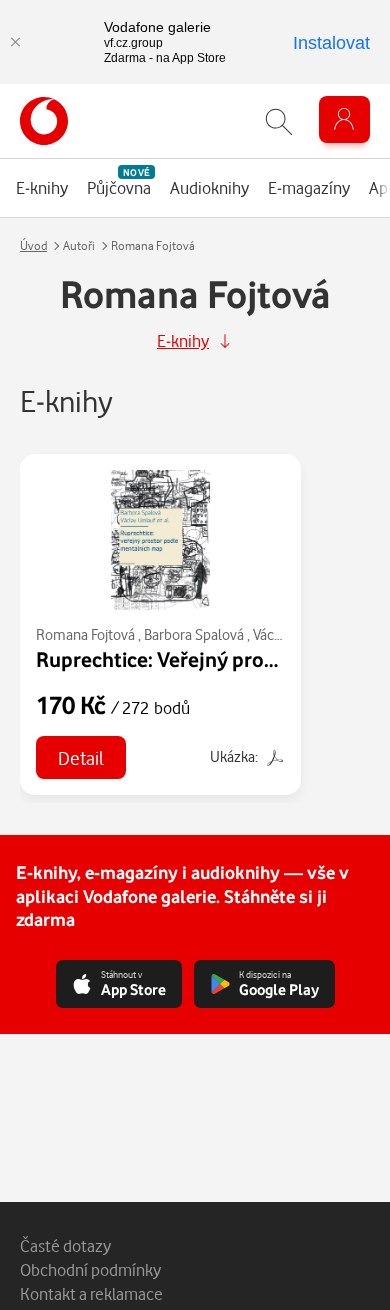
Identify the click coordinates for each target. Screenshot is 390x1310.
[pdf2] (273, 756)
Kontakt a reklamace (91, 1293)
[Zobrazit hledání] (279, 121)
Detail (81, 757)
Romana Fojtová (85, 634)
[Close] (15, 42)
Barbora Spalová (194, 634)
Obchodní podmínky (90, 1269)
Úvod (33, 245)
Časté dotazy (65, 1245)
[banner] (44, 121)
